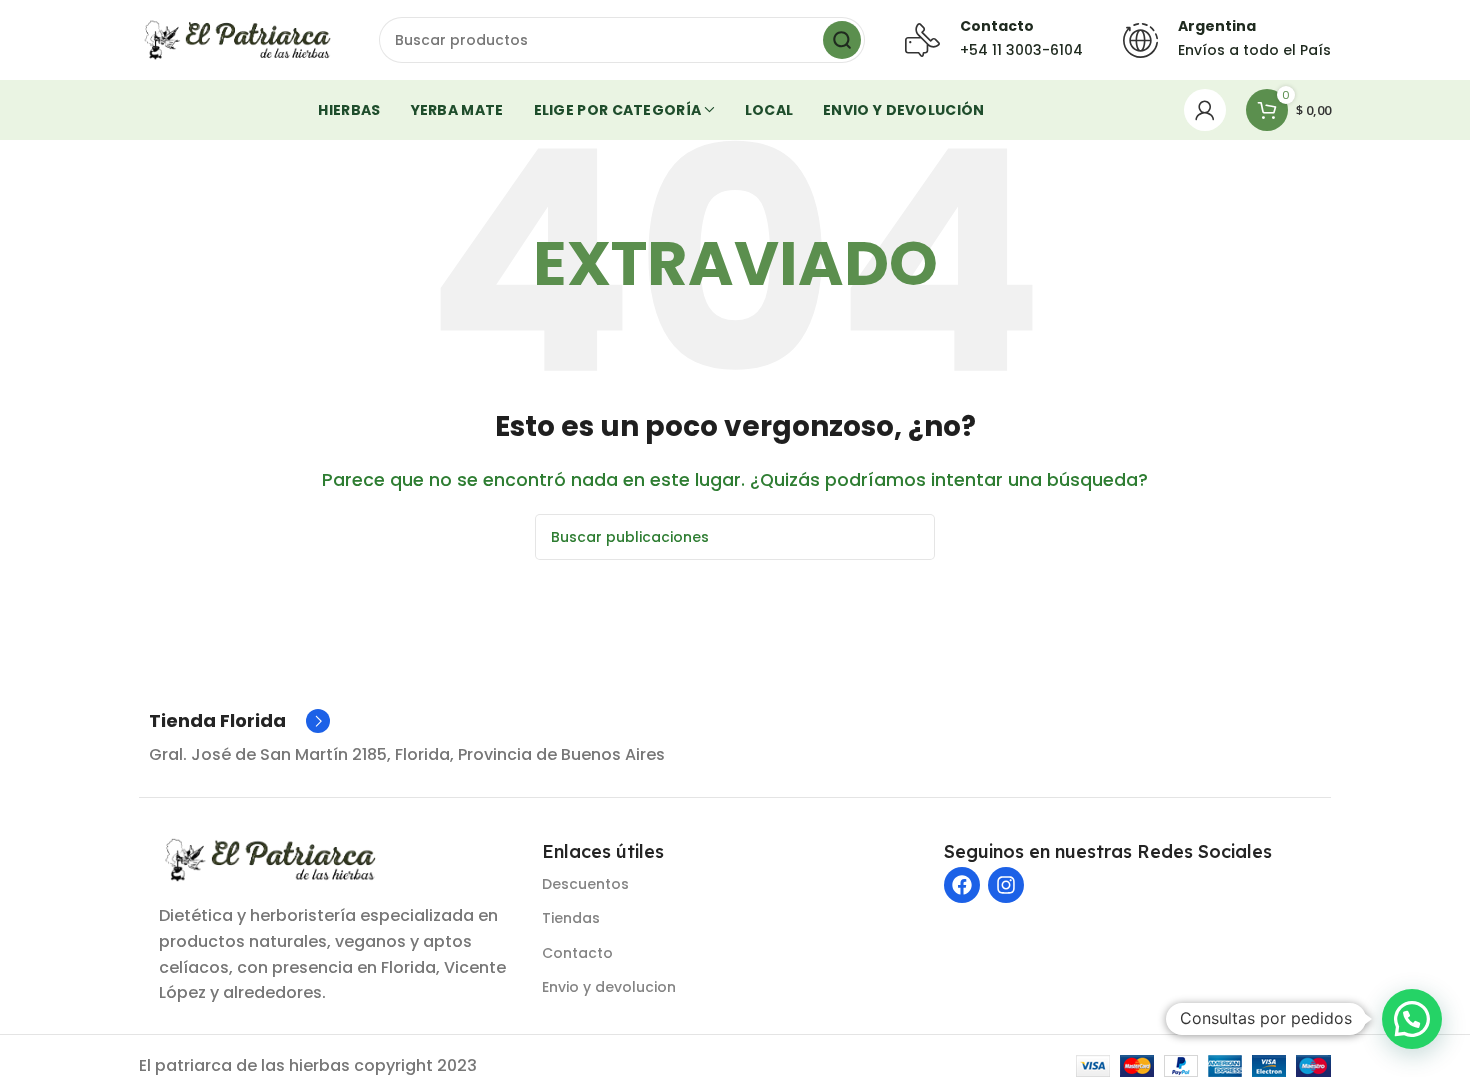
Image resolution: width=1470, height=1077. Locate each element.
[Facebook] (962, 885)
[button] (1412, 1019)
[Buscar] (842, 40)
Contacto (577, 953)
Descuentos (585, 884)
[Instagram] (1006, 885)
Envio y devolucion (609, 987)
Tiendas (571, 918)
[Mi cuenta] (1205, 110)
